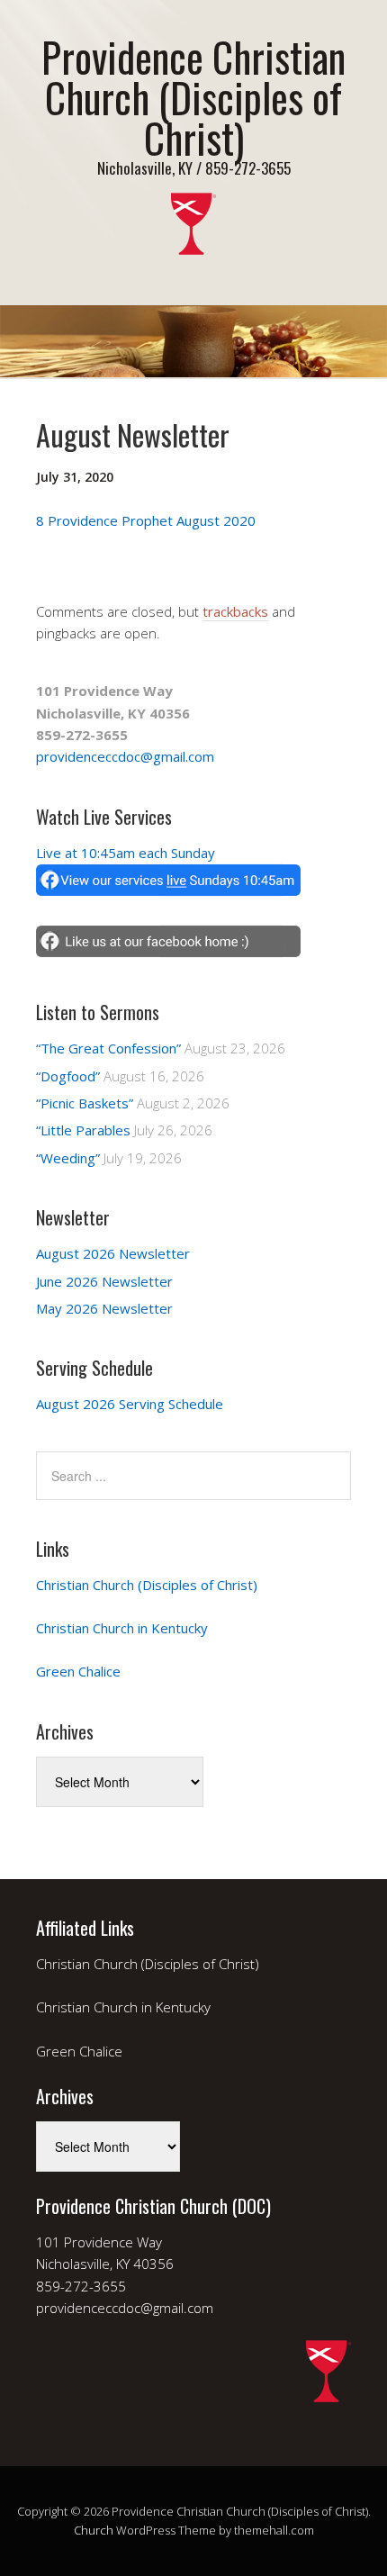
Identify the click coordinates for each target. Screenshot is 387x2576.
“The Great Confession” (108, 1048)
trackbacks (235, 611)
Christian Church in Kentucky (122, 1628)
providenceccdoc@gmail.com (125, 756)
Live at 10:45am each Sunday (126, 853)
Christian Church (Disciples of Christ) (147, 1585)
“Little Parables (83, 1130)
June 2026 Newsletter (104, 1281)
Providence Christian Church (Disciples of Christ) (193, 97)
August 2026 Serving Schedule (130, 1404)
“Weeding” (68, 1158)
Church (94, 2530)
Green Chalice (78, 1671)
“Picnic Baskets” (85, 1103)
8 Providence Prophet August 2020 (146, 520)
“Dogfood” (68, 1076)
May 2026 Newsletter (104, 1308)
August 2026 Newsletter (113, 1253)
